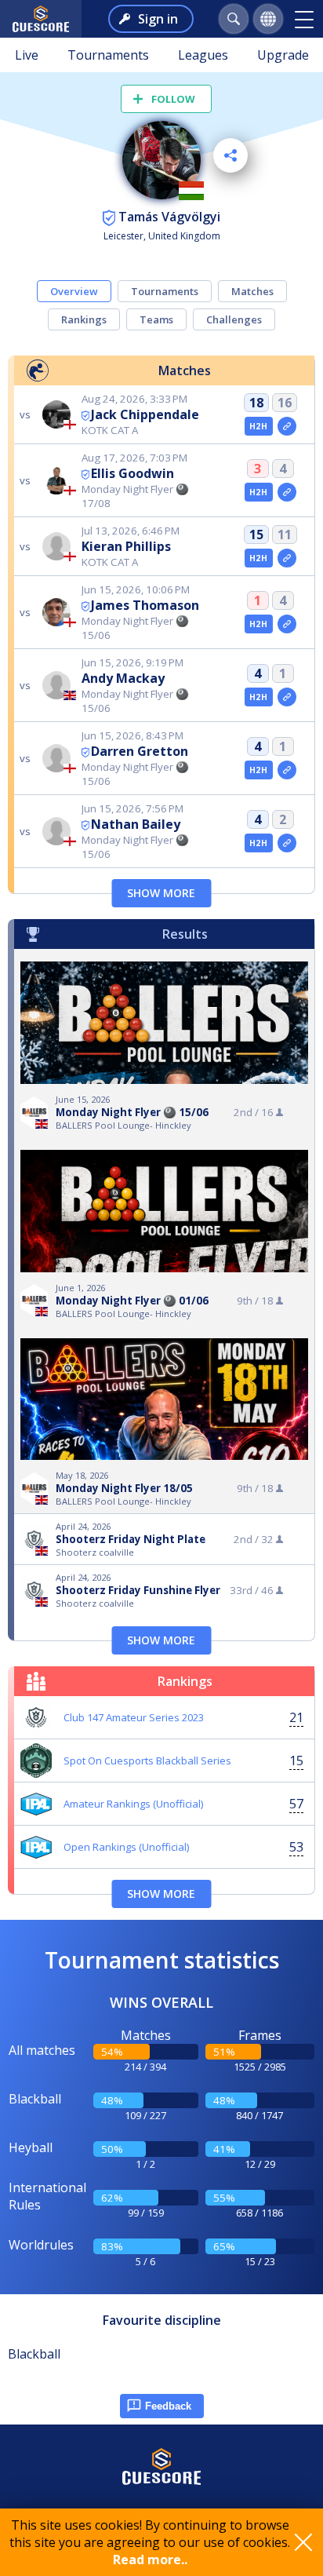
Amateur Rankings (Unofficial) (133, 1804)
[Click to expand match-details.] (287, 426)
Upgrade (283, 55)
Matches (252, 291)
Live (27, 55)
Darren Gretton (140, 751)
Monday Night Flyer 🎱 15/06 (132, 1112)
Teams (156, 319)
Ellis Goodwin (132, 473)
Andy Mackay (123, 678)
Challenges (234, 319)
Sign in (158, 19)
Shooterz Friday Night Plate (131, 1539)
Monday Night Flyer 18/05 (124, 1488)
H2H (258, 426)
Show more (161, 893)
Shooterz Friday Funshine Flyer (138, 1590)
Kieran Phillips (126, 546)
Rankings (84, 319)
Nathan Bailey (136, 824)
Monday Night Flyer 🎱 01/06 (132, 1301)
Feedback (168, 2406)
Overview (74, 291)
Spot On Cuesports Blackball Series (147, 1761)
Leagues (203, 55)
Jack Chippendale (145, 414)
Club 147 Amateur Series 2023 (134, 1717)
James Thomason (145, 605)
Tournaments (108, 55)
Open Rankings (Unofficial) (126, 1847)
